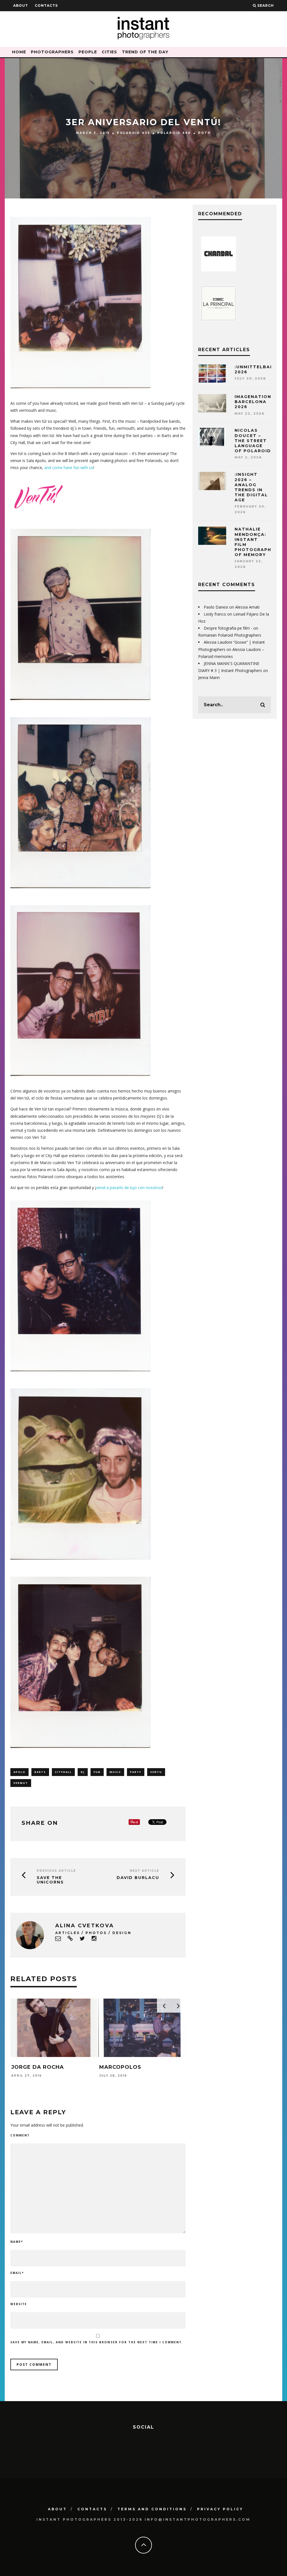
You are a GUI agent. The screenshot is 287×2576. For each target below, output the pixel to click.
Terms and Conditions (152, 2509)
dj (83, 1772)
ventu (156, 1772)
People (88, 52)
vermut (21, 1783)
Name (17, 2242)
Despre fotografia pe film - (228, 628)
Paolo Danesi (216, 607)
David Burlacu (138, 1878)
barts (40, 1772)
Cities (109, 52)
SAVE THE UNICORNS (50, 1880)
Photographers (52, 52)
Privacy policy (220, 2509)
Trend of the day (145, 52)
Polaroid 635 (134, 133)
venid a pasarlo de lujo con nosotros (129, 1188)
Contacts (46, 5)
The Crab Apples (126, 2067)
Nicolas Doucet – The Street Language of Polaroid (253, 441)
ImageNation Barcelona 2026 (253, 402)
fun (97, 1772)
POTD (205, 133)
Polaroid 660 (174, 133)
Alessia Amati (247, 607)
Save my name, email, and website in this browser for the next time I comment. (97, 2342)
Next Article (144, 1871)
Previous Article (56, 1871)
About (21, 5)
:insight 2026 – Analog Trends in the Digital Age (251, 487)
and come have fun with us (69, 468)
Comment (20, 2135)
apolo (19, 1772)
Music (115, 1772)
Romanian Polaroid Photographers (230, 635)
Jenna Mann (209, 677)
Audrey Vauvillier (41, 2067)
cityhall (63, 1772)
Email (17, 2273)
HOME (19, 52)
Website (19, 2304)
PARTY (136, 1772)
